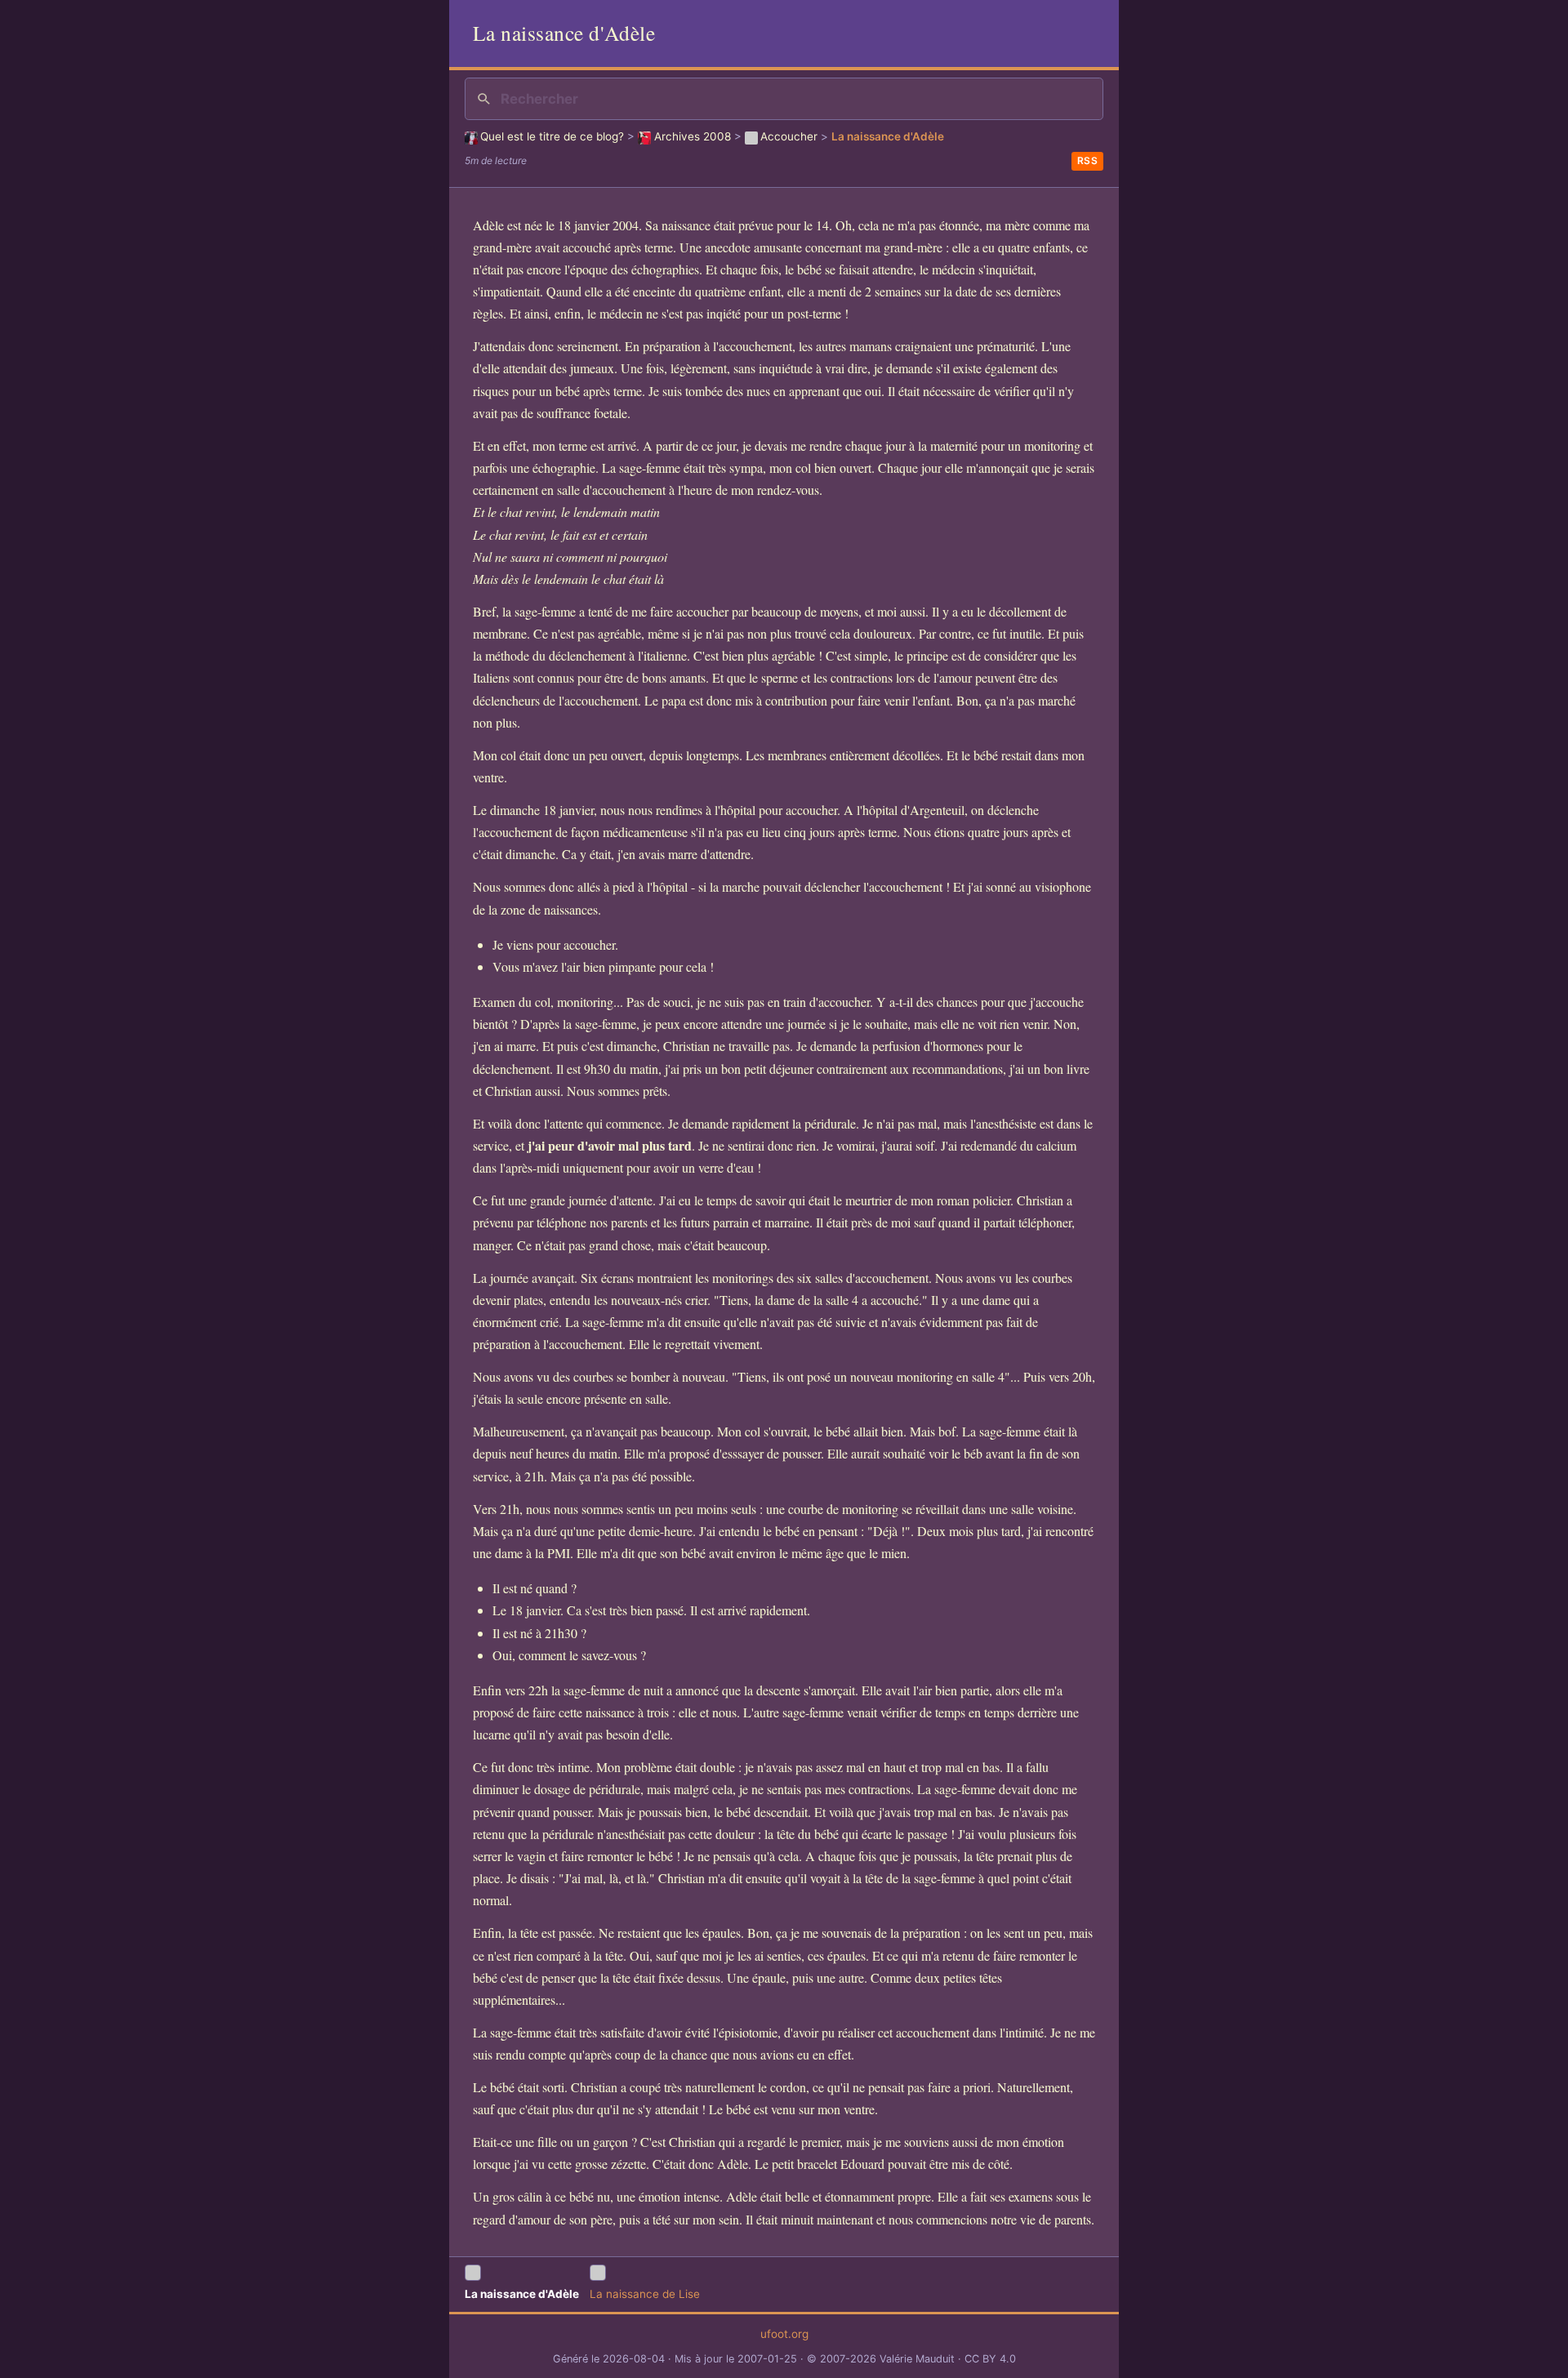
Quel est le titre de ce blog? (552, 136)
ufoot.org (784, 2334)
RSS (1088, 160)
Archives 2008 (692, 136)
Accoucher (789, 136)
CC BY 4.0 (990, 2359)
